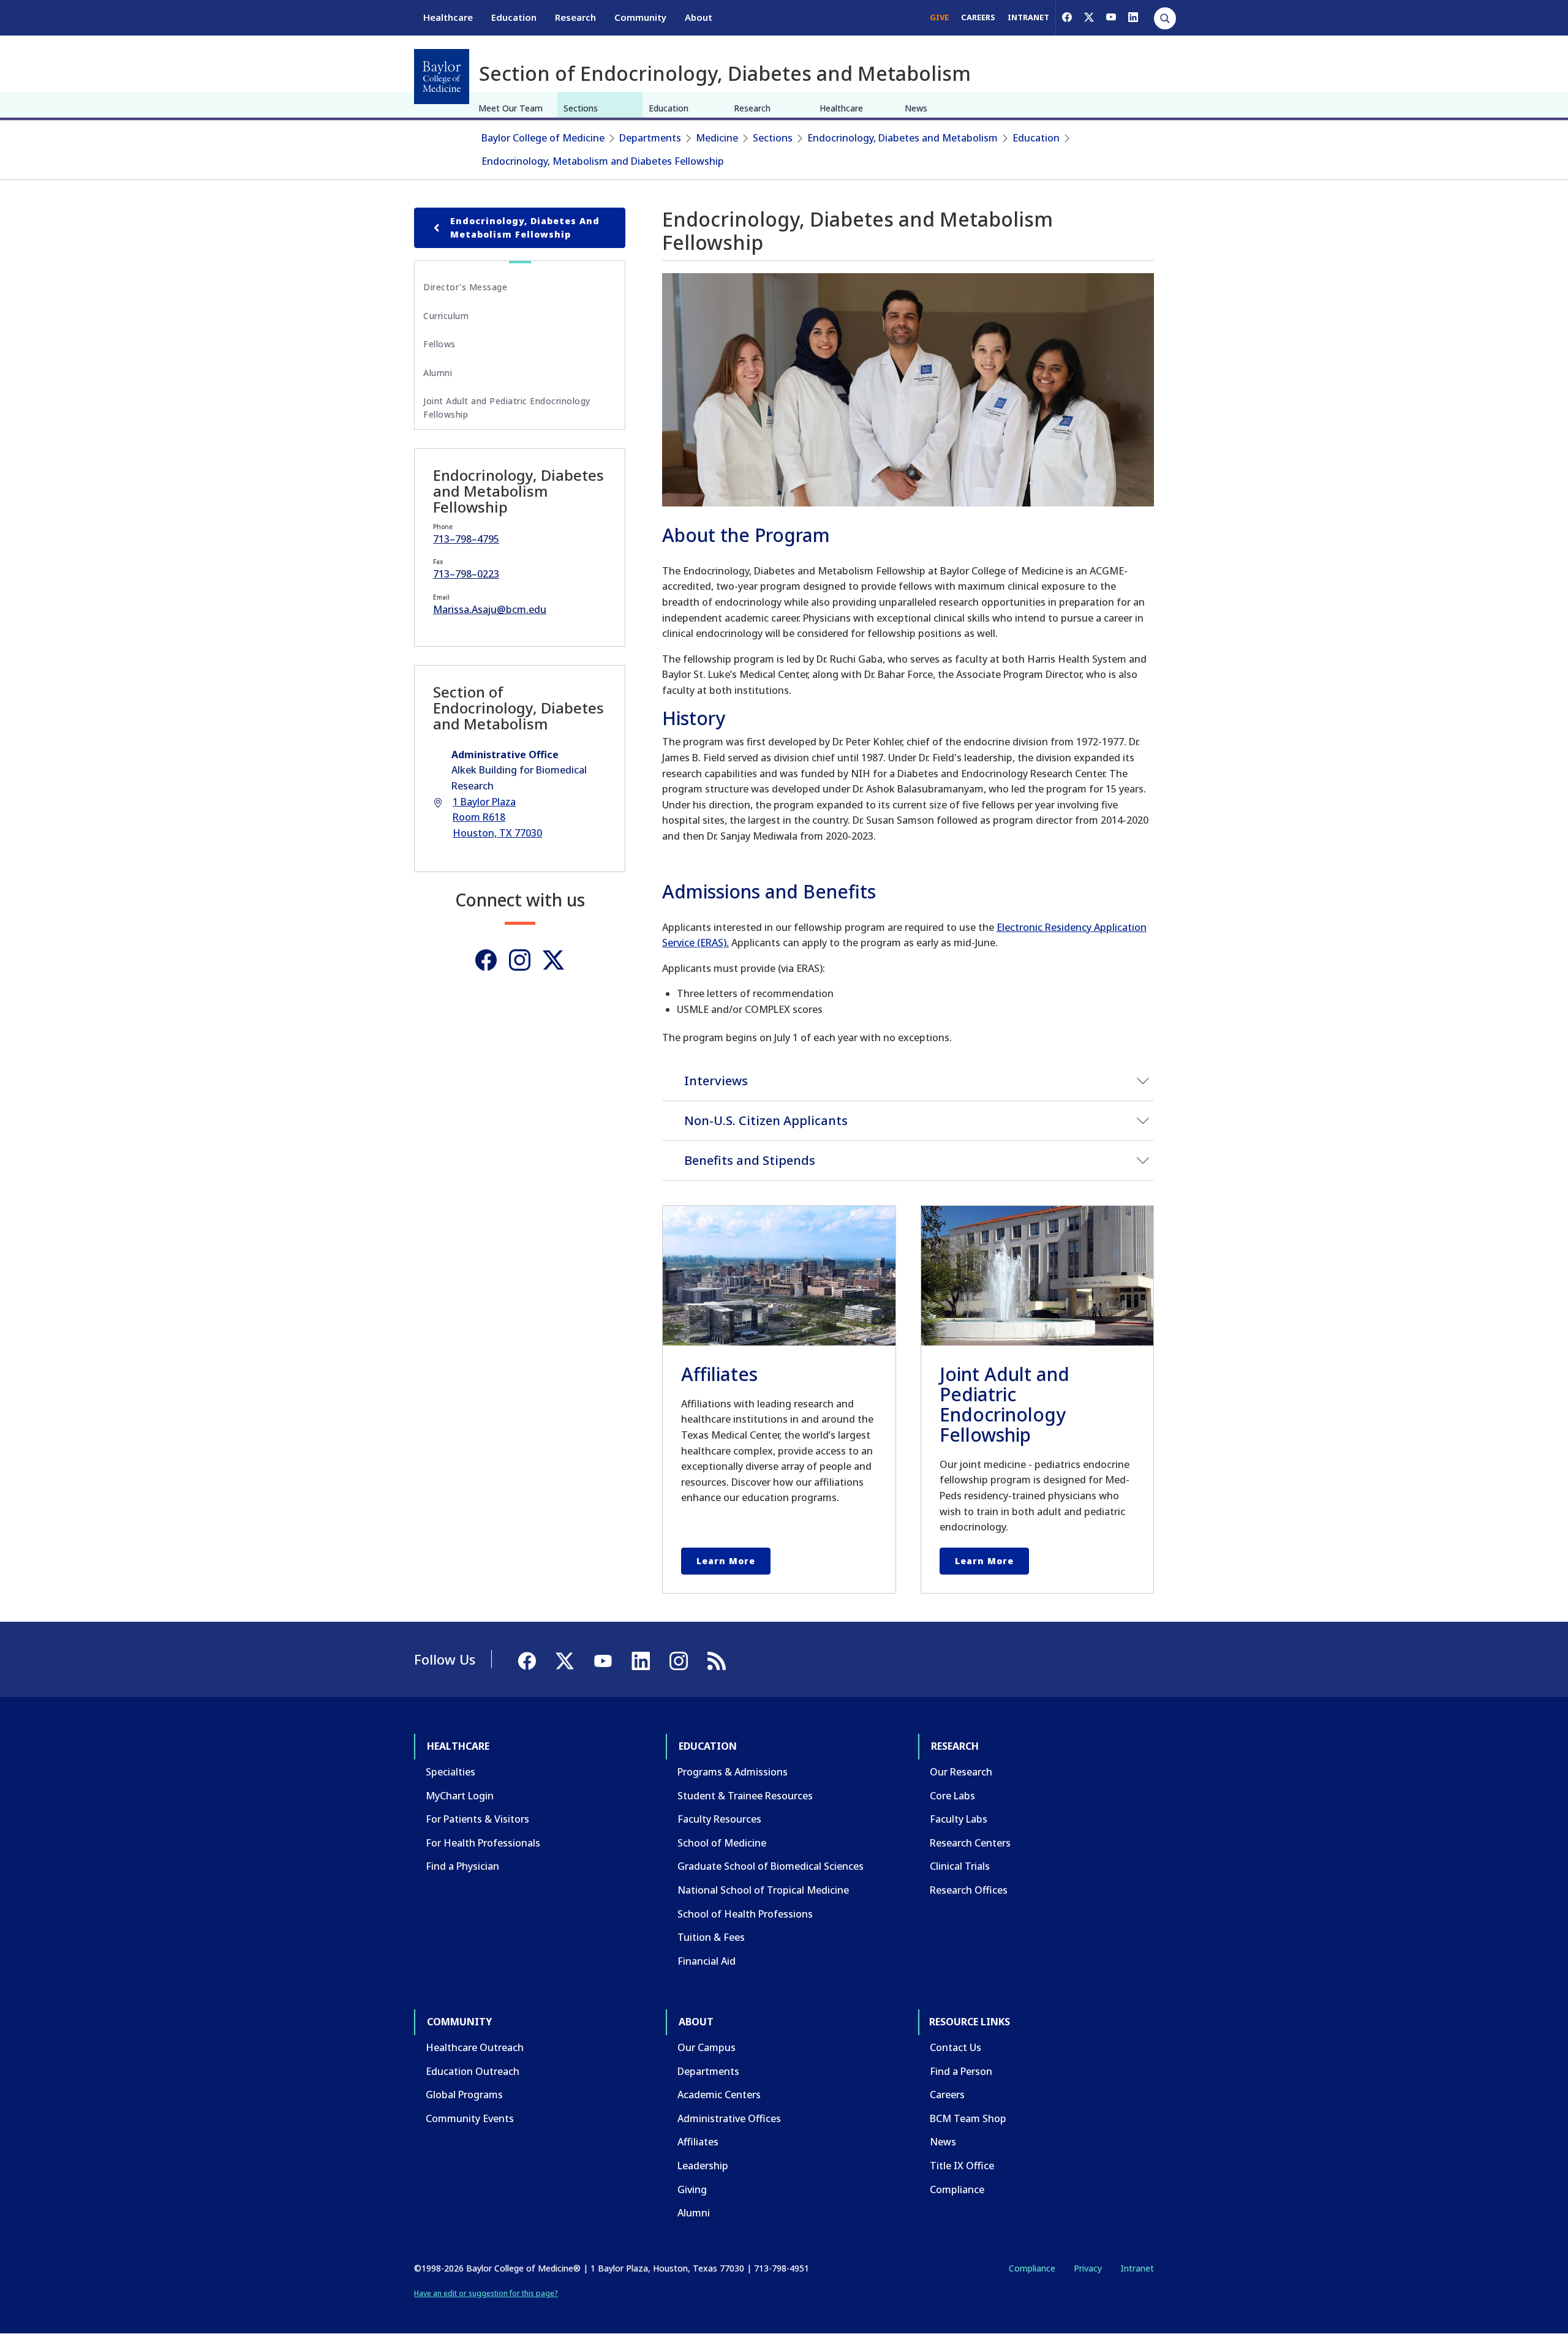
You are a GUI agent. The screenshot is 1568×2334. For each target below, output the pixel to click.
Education (514, 17)
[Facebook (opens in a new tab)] (1067, 17)
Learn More (726, 1561)
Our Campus (707, 2047)
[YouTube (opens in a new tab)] (1111, 17)
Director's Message (465, 287)
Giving (692, 2189)
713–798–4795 (466, 539)
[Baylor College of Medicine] (442, 77)
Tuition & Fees (711, 1937)
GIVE (939, 17)
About (699, 17)
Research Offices (969, 1890)
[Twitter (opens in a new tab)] (553, 960)
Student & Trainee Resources (745, 1796)
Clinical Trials (960, 1866)
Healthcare (448, 17)
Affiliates (698, 2142)
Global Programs (464, 2095)
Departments (650, 138)
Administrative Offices (729, 2118)
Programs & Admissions (733, 1772)
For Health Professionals (483, 1843)
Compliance (957, 2189)
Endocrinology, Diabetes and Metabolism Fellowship (525, 228)
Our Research (961, 1772)
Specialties (450, 1772)
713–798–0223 (466, 574)
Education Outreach (473, 2071)
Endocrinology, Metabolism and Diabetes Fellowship (603, 161)
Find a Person (961, 2071)
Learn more (984, 1561)
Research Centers (970, 1843)
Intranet (1137, 2268)
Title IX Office (962, 2166)
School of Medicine (722, 1843)
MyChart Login (460, 1796)
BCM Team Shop (968, 2118)
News (916, 108)
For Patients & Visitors (477, 1819)
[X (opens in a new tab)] (1089, 17)
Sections (581, 108)
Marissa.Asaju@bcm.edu (490, 609)
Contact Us (956, 2047)
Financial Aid (707, 1961)
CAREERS (978, 17)
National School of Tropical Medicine (763, 1890)
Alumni (438, 373)
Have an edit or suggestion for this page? (486, 2293)
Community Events (470, 2118)
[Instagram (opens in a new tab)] (520, 960)
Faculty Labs (959, 1819)
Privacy (1088, 2268)
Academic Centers (719, 2095)
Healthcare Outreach (475, 2047)
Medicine (717, 138)
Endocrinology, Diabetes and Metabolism (903, 138)
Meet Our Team (511, 108)
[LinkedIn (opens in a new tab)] (1133, 17)
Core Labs (952, 1796)
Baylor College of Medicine (543, 138)
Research (575, 17)
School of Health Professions (745, 1914)
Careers (947, 2095)
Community (640, 17)
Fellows (439, 344)
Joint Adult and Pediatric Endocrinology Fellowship (507, 408)
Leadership (703, 2166)
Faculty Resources (719, 1819)
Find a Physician (462, 1866)
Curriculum (446, 316)
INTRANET (1028, 17)
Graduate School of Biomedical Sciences (771, 1866)
